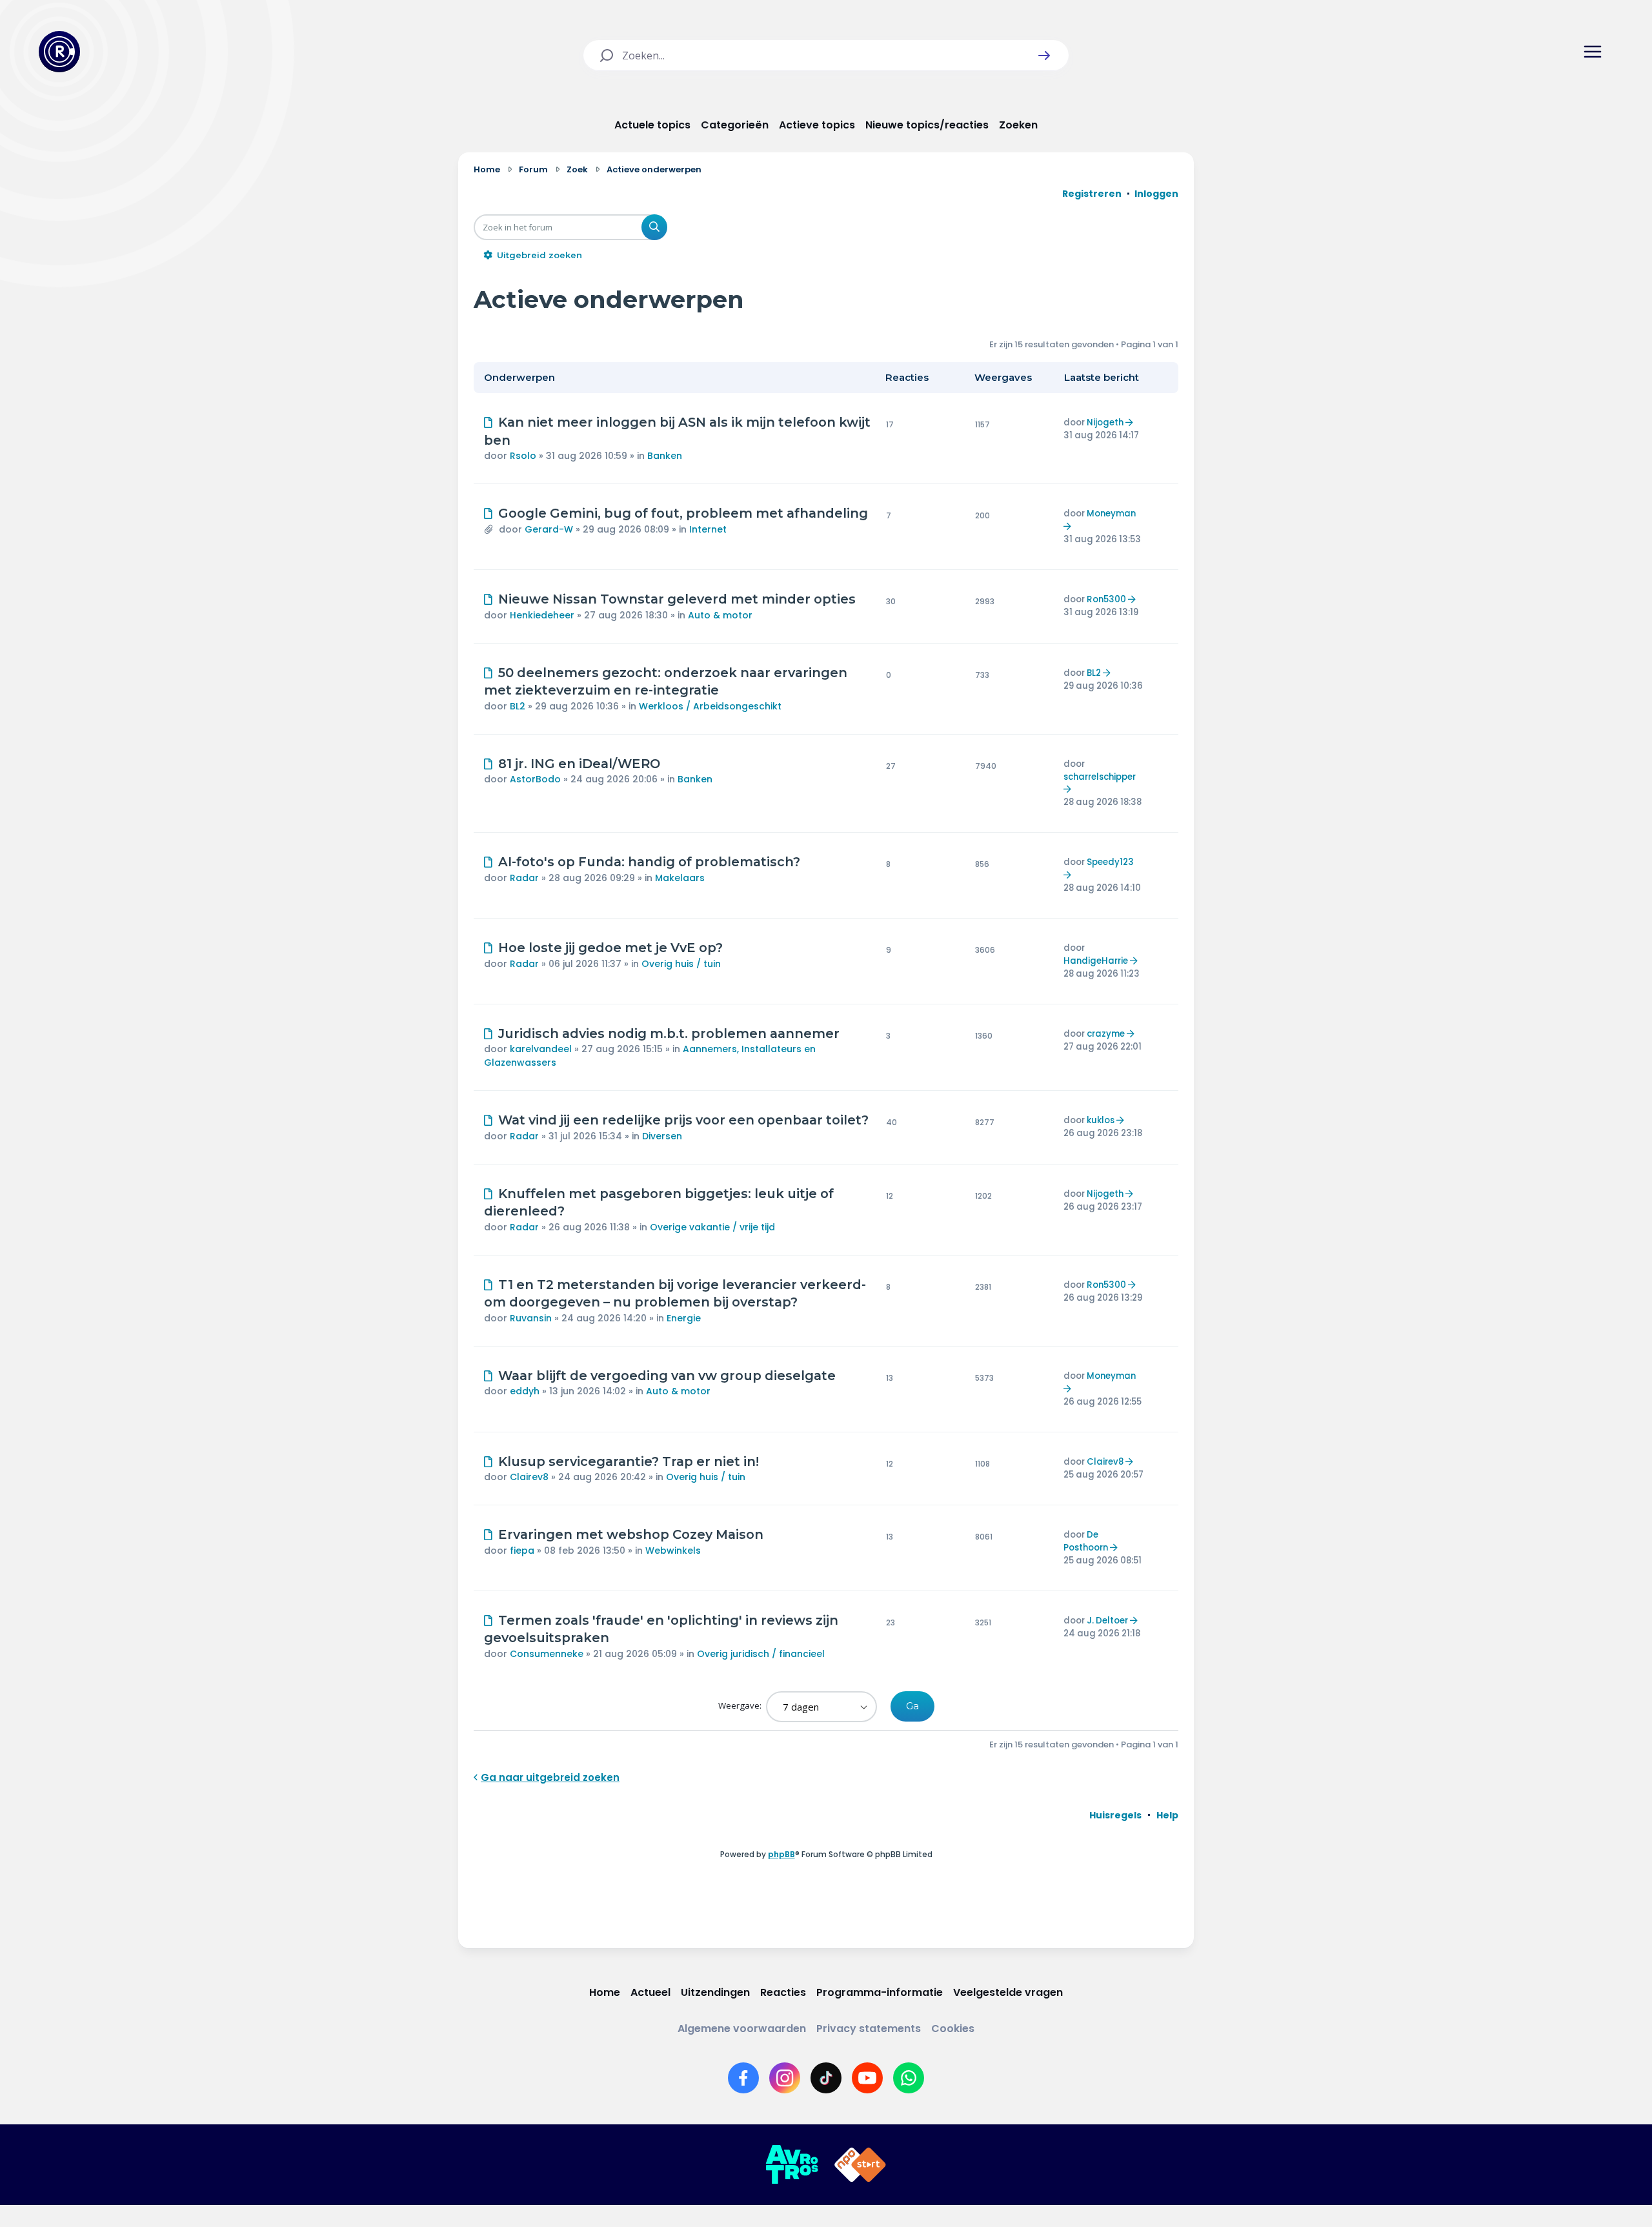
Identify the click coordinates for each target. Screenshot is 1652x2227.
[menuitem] (1115, 1815)
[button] (1044, 56)
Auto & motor (720, 615)
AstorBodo (535, 779)
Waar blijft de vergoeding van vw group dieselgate (667, 1376)
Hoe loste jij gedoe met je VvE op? (610, 948)
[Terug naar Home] (59, 52)
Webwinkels (673, 1551)
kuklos (1101, 1120)
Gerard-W (549, 529)
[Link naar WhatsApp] (909, 2078)
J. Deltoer (1107, 1621)
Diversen (662, 1136)
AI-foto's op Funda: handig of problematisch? (649, 862)
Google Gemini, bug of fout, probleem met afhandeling (683, 513)
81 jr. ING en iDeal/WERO (579, 764)
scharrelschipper (1100, 777)
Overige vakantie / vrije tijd (712, 1227)
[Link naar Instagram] (785, 2078)
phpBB (781, 1854)
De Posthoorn (1086, 1541)
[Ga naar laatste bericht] (1131, 422)
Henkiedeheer (542, 615)
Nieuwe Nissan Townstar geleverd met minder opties (677, 599)
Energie (684, 1318)
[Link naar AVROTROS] (792, 2165)
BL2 (518, 706)
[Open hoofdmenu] (1593, 52)
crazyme (1106, 1034)
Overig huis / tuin (681, 964)
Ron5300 (1106, 599)
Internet (708, 529)
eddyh (525, 1391)
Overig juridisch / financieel (761, 1654)
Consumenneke (547, 1654)
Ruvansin (531, 1318)
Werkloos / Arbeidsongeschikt (710, 706)
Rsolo (523, 456)
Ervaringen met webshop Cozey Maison (631, 1534)
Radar (524, 878)
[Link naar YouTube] (867, 2078)
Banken (665, 456)
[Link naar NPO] (860, 2165)
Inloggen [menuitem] (1156, 194)
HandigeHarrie (1096, 961)
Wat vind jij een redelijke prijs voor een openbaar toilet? (683, 1120)
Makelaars (680, 878)
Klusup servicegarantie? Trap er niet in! (629, 1461)
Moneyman (1111, 514)
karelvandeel (541, 1049)
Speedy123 (1110, 862)
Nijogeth (1105, 422)
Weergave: (741, 1705)
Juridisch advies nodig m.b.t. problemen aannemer (669, 1033)
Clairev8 (529, 1477)
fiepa (522, 1551)
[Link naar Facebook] (743, 2078)
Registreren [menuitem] (1092, 194)
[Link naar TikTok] (826, 2078)
